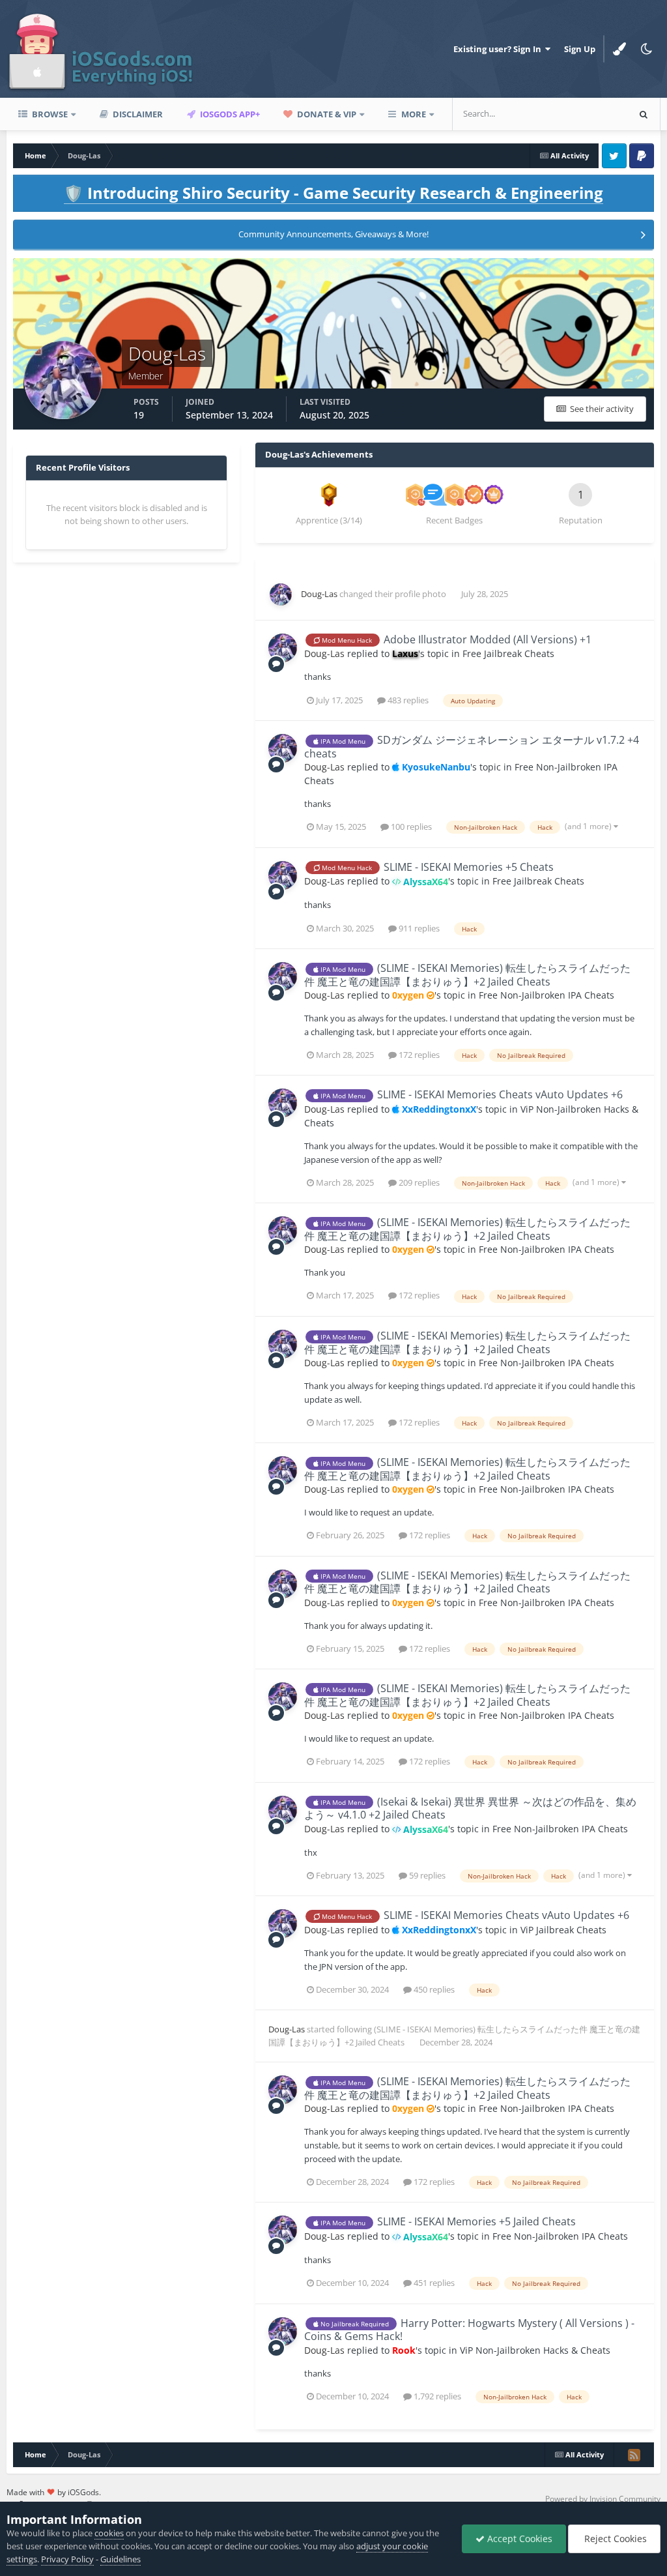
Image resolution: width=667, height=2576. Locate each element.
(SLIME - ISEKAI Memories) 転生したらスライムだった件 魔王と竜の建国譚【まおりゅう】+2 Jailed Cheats (467, 975)
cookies (109, 2533)
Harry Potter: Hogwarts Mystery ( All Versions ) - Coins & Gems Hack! (469, 2330)
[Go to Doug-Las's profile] (281, 594)
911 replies (418, 928)
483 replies (407, 700)
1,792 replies (436, 2396)
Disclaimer (137, 114)
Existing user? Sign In (499, 49)
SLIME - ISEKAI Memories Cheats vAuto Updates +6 (500, 1094)
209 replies (418, 1182)
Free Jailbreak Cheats (508, 653)
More (414, 114)
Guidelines (121, 2559)
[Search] (644, 114)
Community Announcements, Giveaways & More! (333, 234)
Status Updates (582, 114)
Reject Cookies (614, 2539)
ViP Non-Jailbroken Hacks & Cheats (535, 2350)
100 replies (410, 827)
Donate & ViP (326, 114)
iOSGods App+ (229, 114)
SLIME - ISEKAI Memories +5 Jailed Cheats (476, 2221)
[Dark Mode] (647, 49)
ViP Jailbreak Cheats (563, 1930)
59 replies (426, 1875)
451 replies (433, 2283)
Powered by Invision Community (603, 2499)
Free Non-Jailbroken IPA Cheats (546, 995)
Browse (49, 114)
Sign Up (580, 49)
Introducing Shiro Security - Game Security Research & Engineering (333, 193)
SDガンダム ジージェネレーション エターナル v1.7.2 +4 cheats (472, 747)
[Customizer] (619, 49)
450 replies (433, 1989)
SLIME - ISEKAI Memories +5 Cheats (469, 867)
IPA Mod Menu (342, 741)
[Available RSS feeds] (634, 2455)
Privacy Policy (67, 2559)
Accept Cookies (518, 2539)
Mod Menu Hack (346, 640)
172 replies (418, 1055)
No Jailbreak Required (354, 2324)
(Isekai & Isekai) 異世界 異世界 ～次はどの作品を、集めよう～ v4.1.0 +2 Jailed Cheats (470, 1808)
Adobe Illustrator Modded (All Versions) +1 (488, 639)
